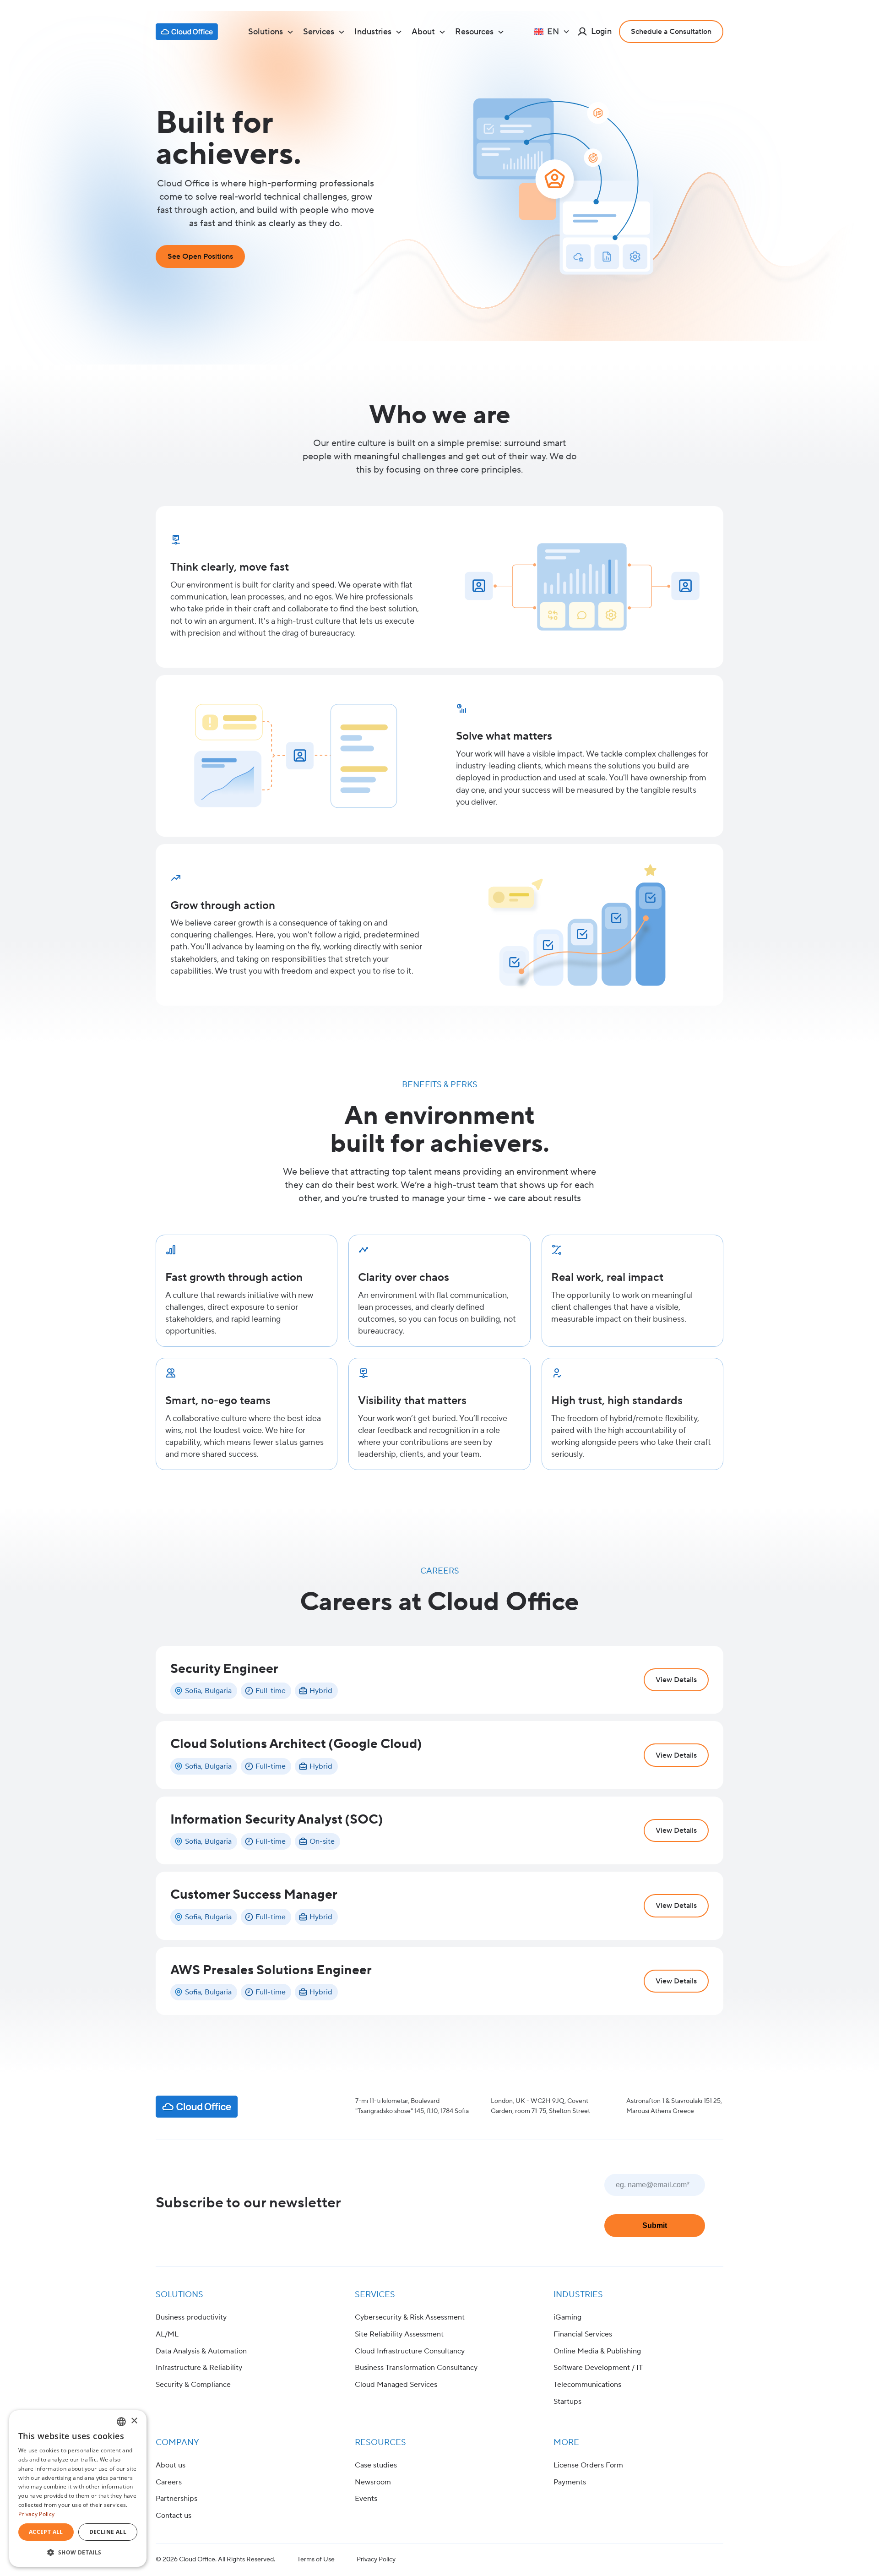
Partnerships (176, 2499)
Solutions (179, 2295)
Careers (169, 2482)
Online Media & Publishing (597, 2351)
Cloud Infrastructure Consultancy (410, 2351)
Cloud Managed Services (396, 2385)
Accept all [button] (46, 2532)
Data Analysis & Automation (201, 2351)
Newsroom (373, 2482)
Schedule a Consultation (671, 32)
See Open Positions (200, 256)
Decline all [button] (108, 2532)
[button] (271, 32)
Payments (570, 2482)
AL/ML (167, 2334)
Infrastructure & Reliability (199, 2368)
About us (171, 2465)
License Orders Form (588, 2465)
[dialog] (78, 2489)
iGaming (567, 2317)
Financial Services (583, 2334)
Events (366, 2499)
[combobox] (121, 2422)
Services (375, 2295)
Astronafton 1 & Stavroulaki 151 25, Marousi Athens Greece (674, 2106)
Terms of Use (316, 2560)
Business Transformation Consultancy (416, 2368)
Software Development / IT (598, 2368)
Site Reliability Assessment (399, 2334)
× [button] (134, 2421)
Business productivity (191, 2317)
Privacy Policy (376, 2560)
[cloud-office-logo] (187, 32)
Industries (578, 2295)
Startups (567, 2402)
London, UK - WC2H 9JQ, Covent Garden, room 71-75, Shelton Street (540, 2106)
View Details (676, 1680)
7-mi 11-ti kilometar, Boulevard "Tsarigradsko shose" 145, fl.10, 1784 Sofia (412, 2106)
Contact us (174, 2516)
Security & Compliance (193, 2385)
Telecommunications (587, 2385)
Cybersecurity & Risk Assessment (410, 2317)
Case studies (376, 2465)
